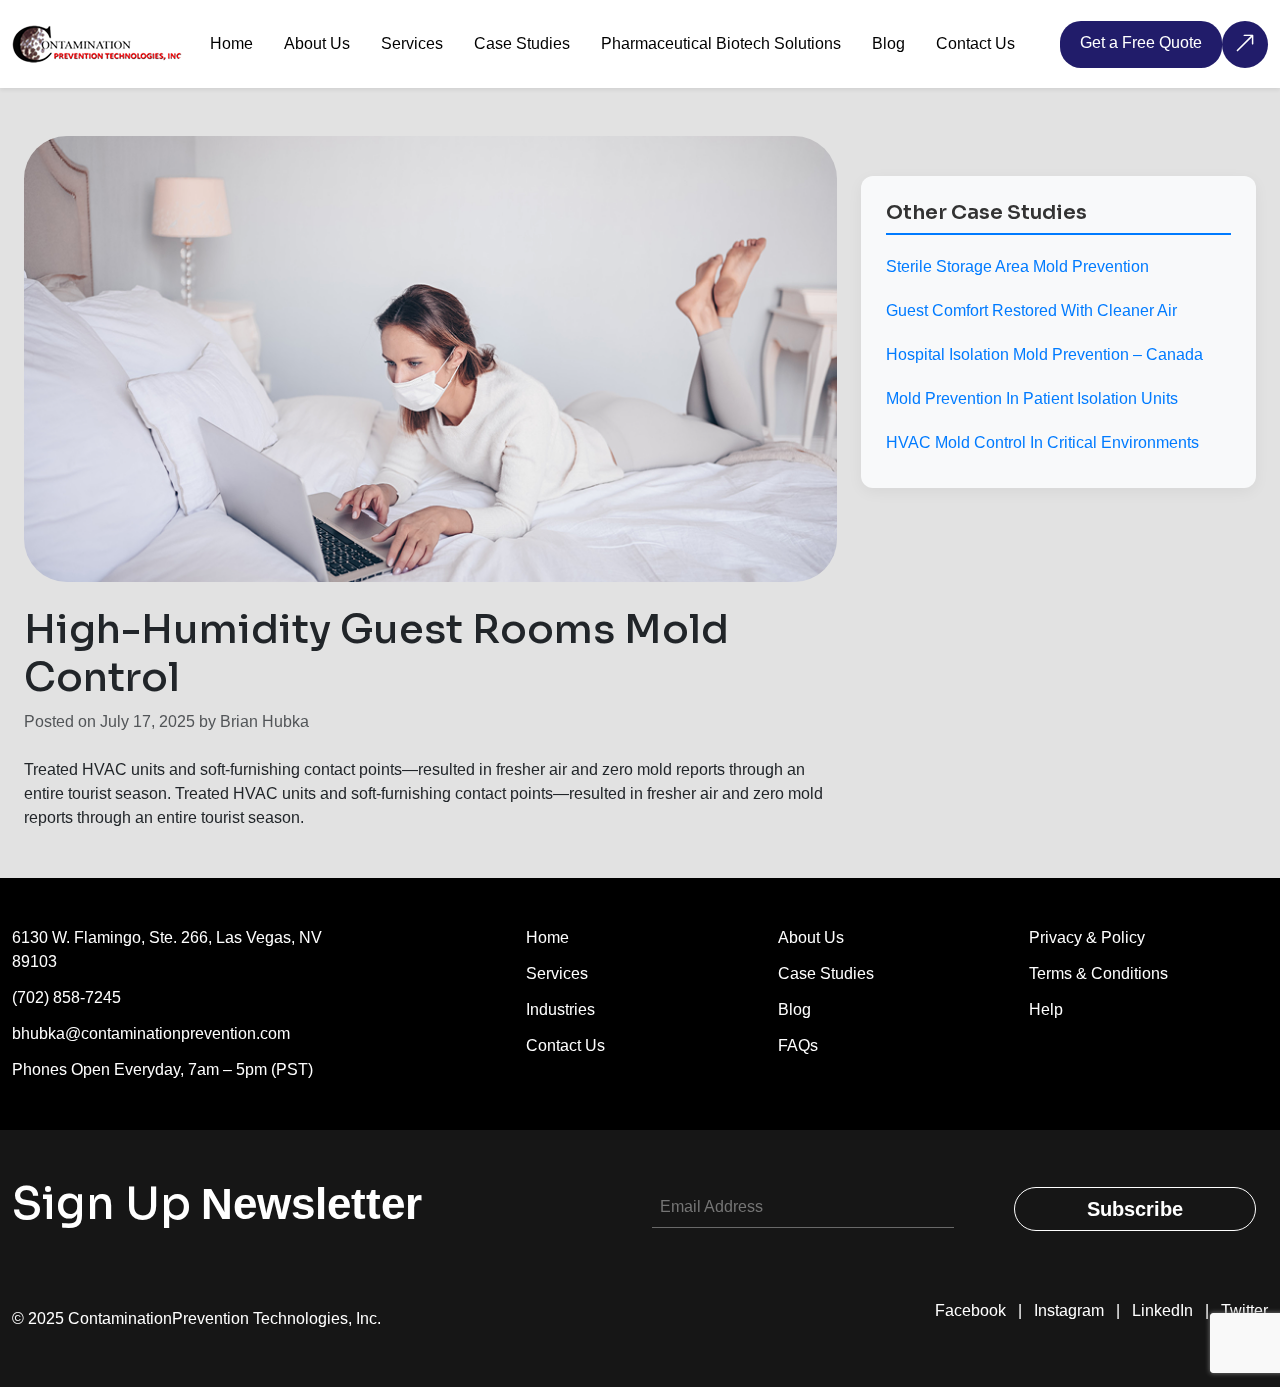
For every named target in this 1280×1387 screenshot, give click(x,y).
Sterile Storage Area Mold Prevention (1017, 266)
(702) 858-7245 (66, 997)
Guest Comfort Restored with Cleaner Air (1031, 310)
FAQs (798, 1045)
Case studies (826, 973)
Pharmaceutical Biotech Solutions (721, 43)
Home (231, 43)
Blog (888, 43)
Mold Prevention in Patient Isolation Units (1032, 398)
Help (1046, 1009)
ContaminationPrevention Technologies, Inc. (224, 1318)
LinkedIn (1162, 1310)
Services (557, 973)
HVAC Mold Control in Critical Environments (1042, 442)
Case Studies (522, 43)
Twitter (1244, 1310)
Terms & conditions (1098, 973)
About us (811, 937)
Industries (560, 1009)
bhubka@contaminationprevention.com (151, 1033)
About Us (317, 43)
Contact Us (975, 43)
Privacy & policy (1087, 937)
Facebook (970, 1310)
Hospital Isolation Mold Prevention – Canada (1044, 354)
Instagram (1069, 1310)
